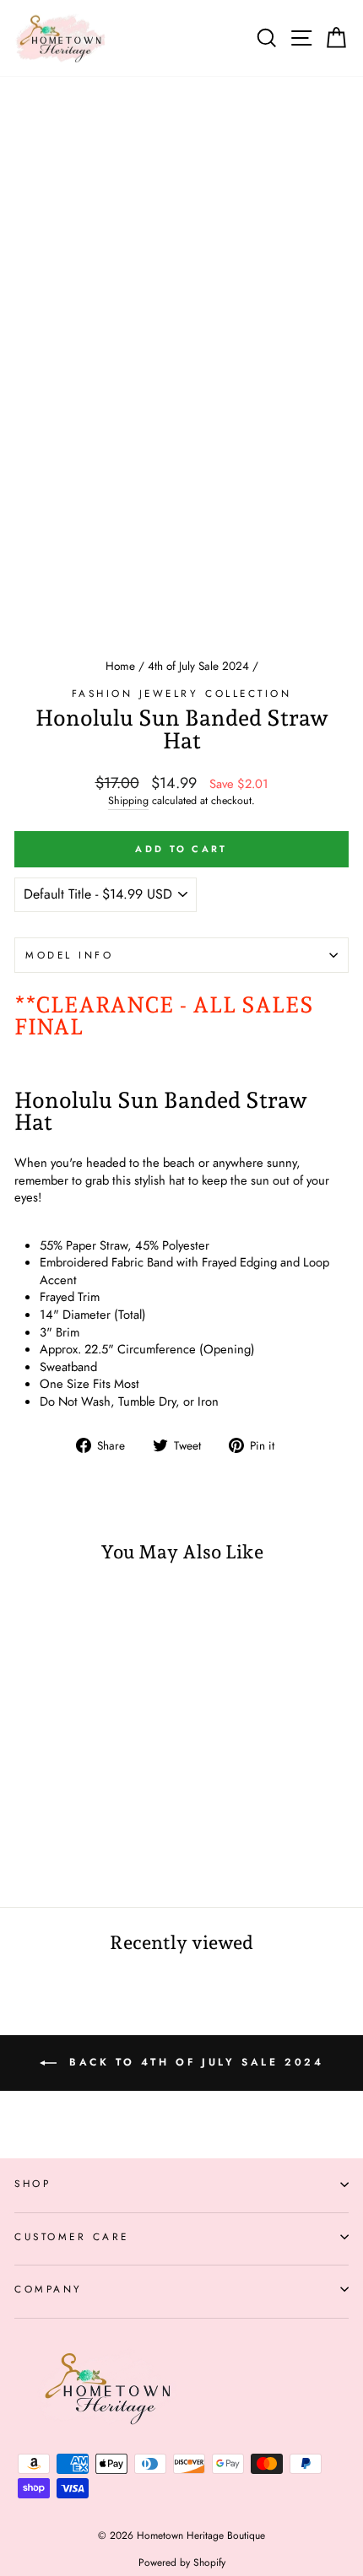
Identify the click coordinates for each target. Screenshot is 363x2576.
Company (49, 2289)
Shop (33, 2183)
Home (120, 666)
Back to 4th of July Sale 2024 (194, 2062)
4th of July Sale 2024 (198, 666)
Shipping (128, 801)
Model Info (69, 955)
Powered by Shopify (182, 2562)
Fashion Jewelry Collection (182, 693)
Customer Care (72, 2236)
